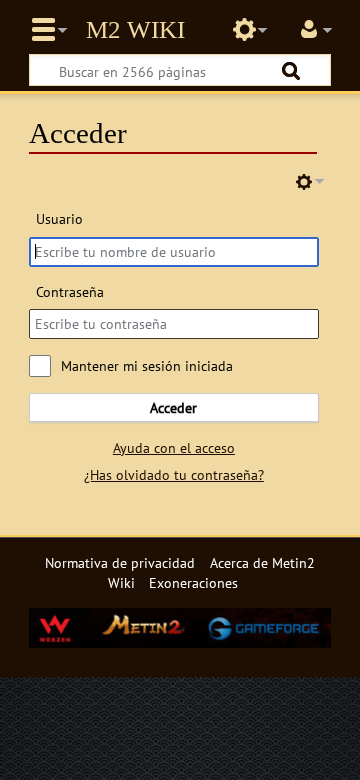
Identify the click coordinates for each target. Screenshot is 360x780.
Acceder (173, 407)
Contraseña (70, 291)
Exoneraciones (193, 582)
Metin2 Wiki (135, 30)
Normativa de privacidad (120, 562)
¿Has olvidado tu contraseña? (174, 474)
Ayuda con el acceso (174, 447)
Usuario (59, 218)
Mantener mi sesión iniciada (147, 365)
